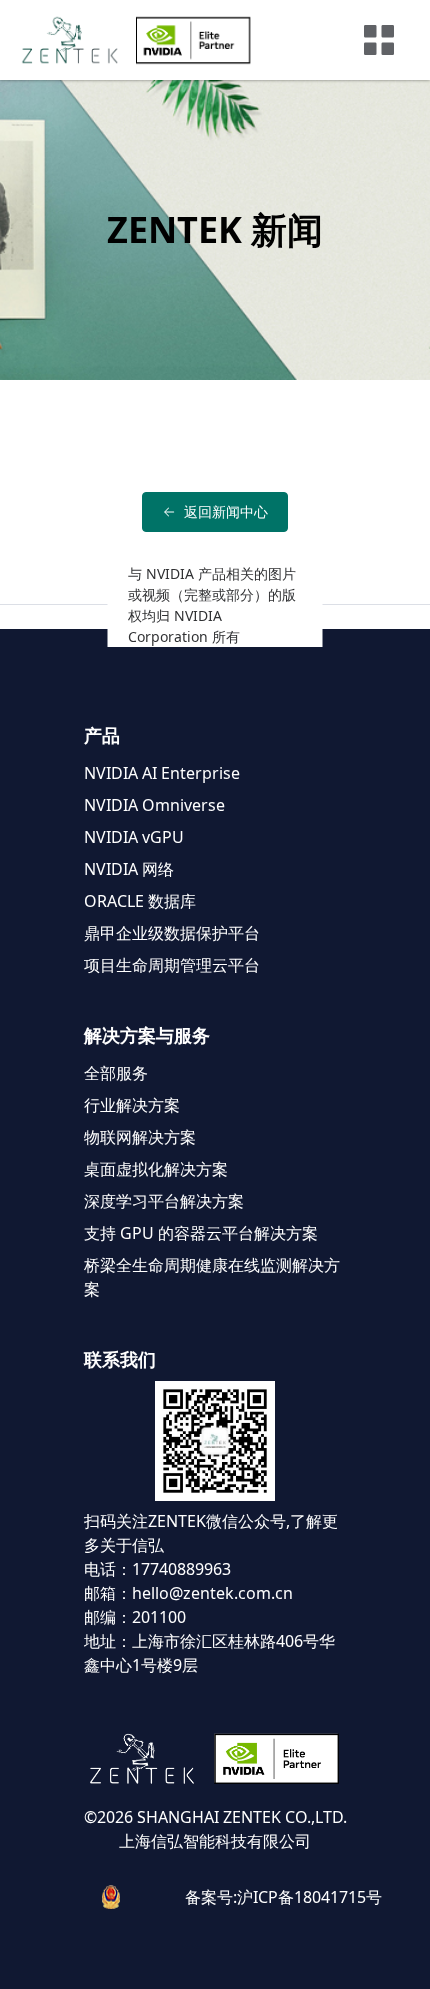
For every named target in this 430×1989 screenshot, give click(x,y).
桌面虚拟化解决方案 (156, 1169)
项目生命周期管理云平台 (172, 965)
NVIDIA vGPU (134, 837)
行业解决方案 (132, 1105)
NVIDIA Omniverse (154, 805)
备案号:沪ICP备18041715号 (283, 1897)
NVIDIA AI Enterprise (162, 773)
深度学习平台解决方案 (164, 1201)
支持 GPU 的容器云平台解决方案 (201, 1233)
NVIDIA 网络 (129, 869)
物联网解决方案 (140, 1137)
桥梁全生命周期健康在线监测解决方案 (212, 1277)
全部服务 (116, 1073)
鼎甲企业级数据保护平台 (172, 933)
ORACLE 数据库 (140, 901)
